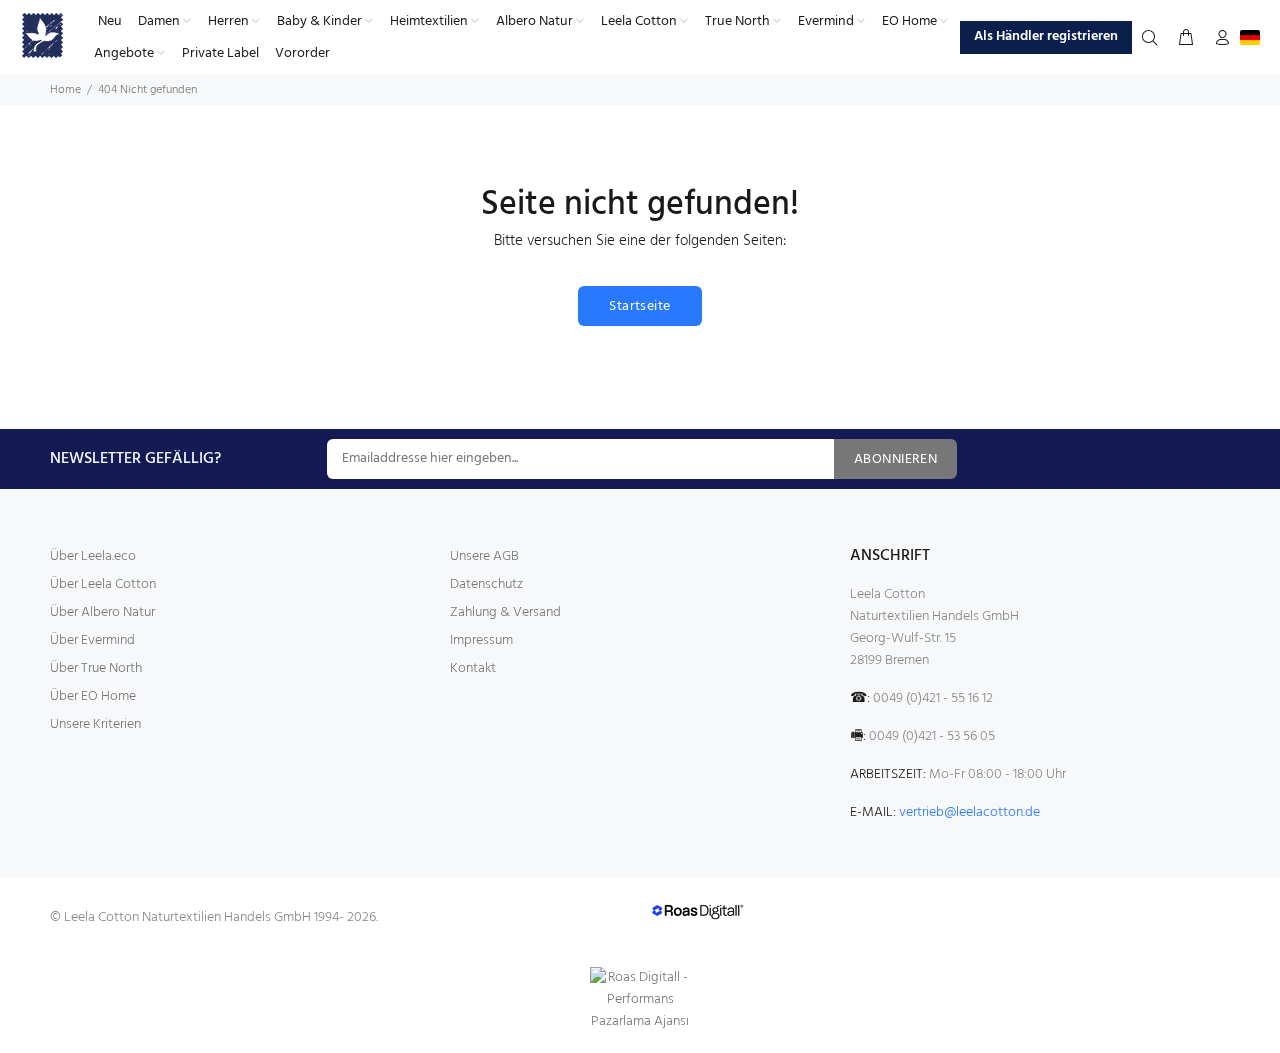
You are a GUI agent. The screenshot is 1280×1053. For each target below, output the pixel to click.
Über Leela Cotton (103, 584)
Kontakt (473, 668)
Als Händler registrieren (1046, 36)
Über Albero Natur (102, 612)
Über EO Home (93, 696)
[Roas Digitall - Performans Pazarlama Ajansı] (640, 1000)
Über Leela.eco (93, 556)
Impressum (481, 640)
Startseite (639, 306)
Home (65, 90)
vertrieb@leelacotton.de (969, 812)
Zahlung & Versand (505, 612)
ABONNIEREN (895, 459)
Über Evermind (92, 640)
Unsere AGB (484, 556)
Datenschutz (486, 584)
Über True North (96, 668)
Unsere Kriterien (95, 724)
